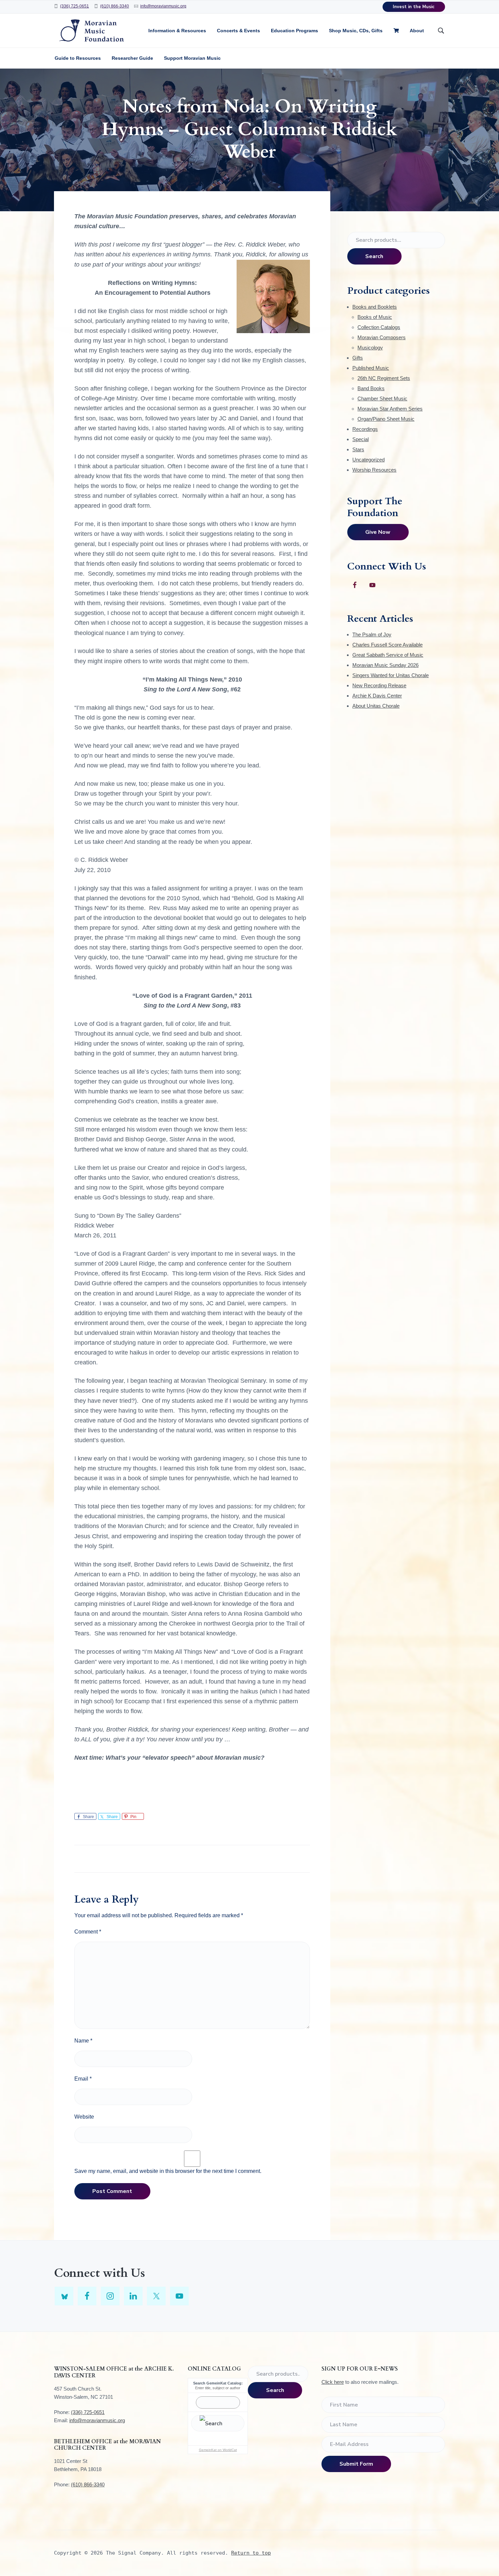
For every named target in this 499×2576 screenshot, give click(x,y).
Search (374, 256)
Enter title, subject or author (218, 2388)
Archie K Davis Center (377, 696)
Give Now (378, 532)
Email (83, 2079)
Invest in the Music (414, 7)
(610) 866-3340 (115, 6)
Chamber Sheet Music (382, 398)
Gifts (358, 358)
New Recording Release (379, 685)
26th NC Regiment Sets (384, 378)
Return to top (251, 2553)
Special (361, 439)
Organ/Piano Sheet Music (386, 419)
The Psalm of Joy (372, 634)
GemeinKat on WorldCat (218, 2450)
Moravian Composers (382, 337)
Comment (88, 1932)
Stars (358, 449)
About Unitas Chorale (376, 706)
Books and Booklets (375, 307)
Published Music (371, 368)
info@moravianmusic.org (163, 6)
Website (84, 2117)
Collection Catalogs (379, 327)
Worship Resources (374, 470)
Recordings (365, 429)
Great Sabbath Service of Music (388, 655)
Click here (333, 2382)
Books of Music (375, 317)
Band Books (371, 388)
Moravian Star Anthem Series (390, 409)
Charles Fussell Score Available (387, 645)
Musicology (370, 348)
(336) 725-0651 (75, 6)
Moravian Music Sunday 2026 (385, 665)
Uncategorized (368, 460)
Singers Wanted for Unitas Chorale (391, 675)
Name (83, 2041)
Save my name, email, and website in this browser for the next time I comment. (168, 2171)
